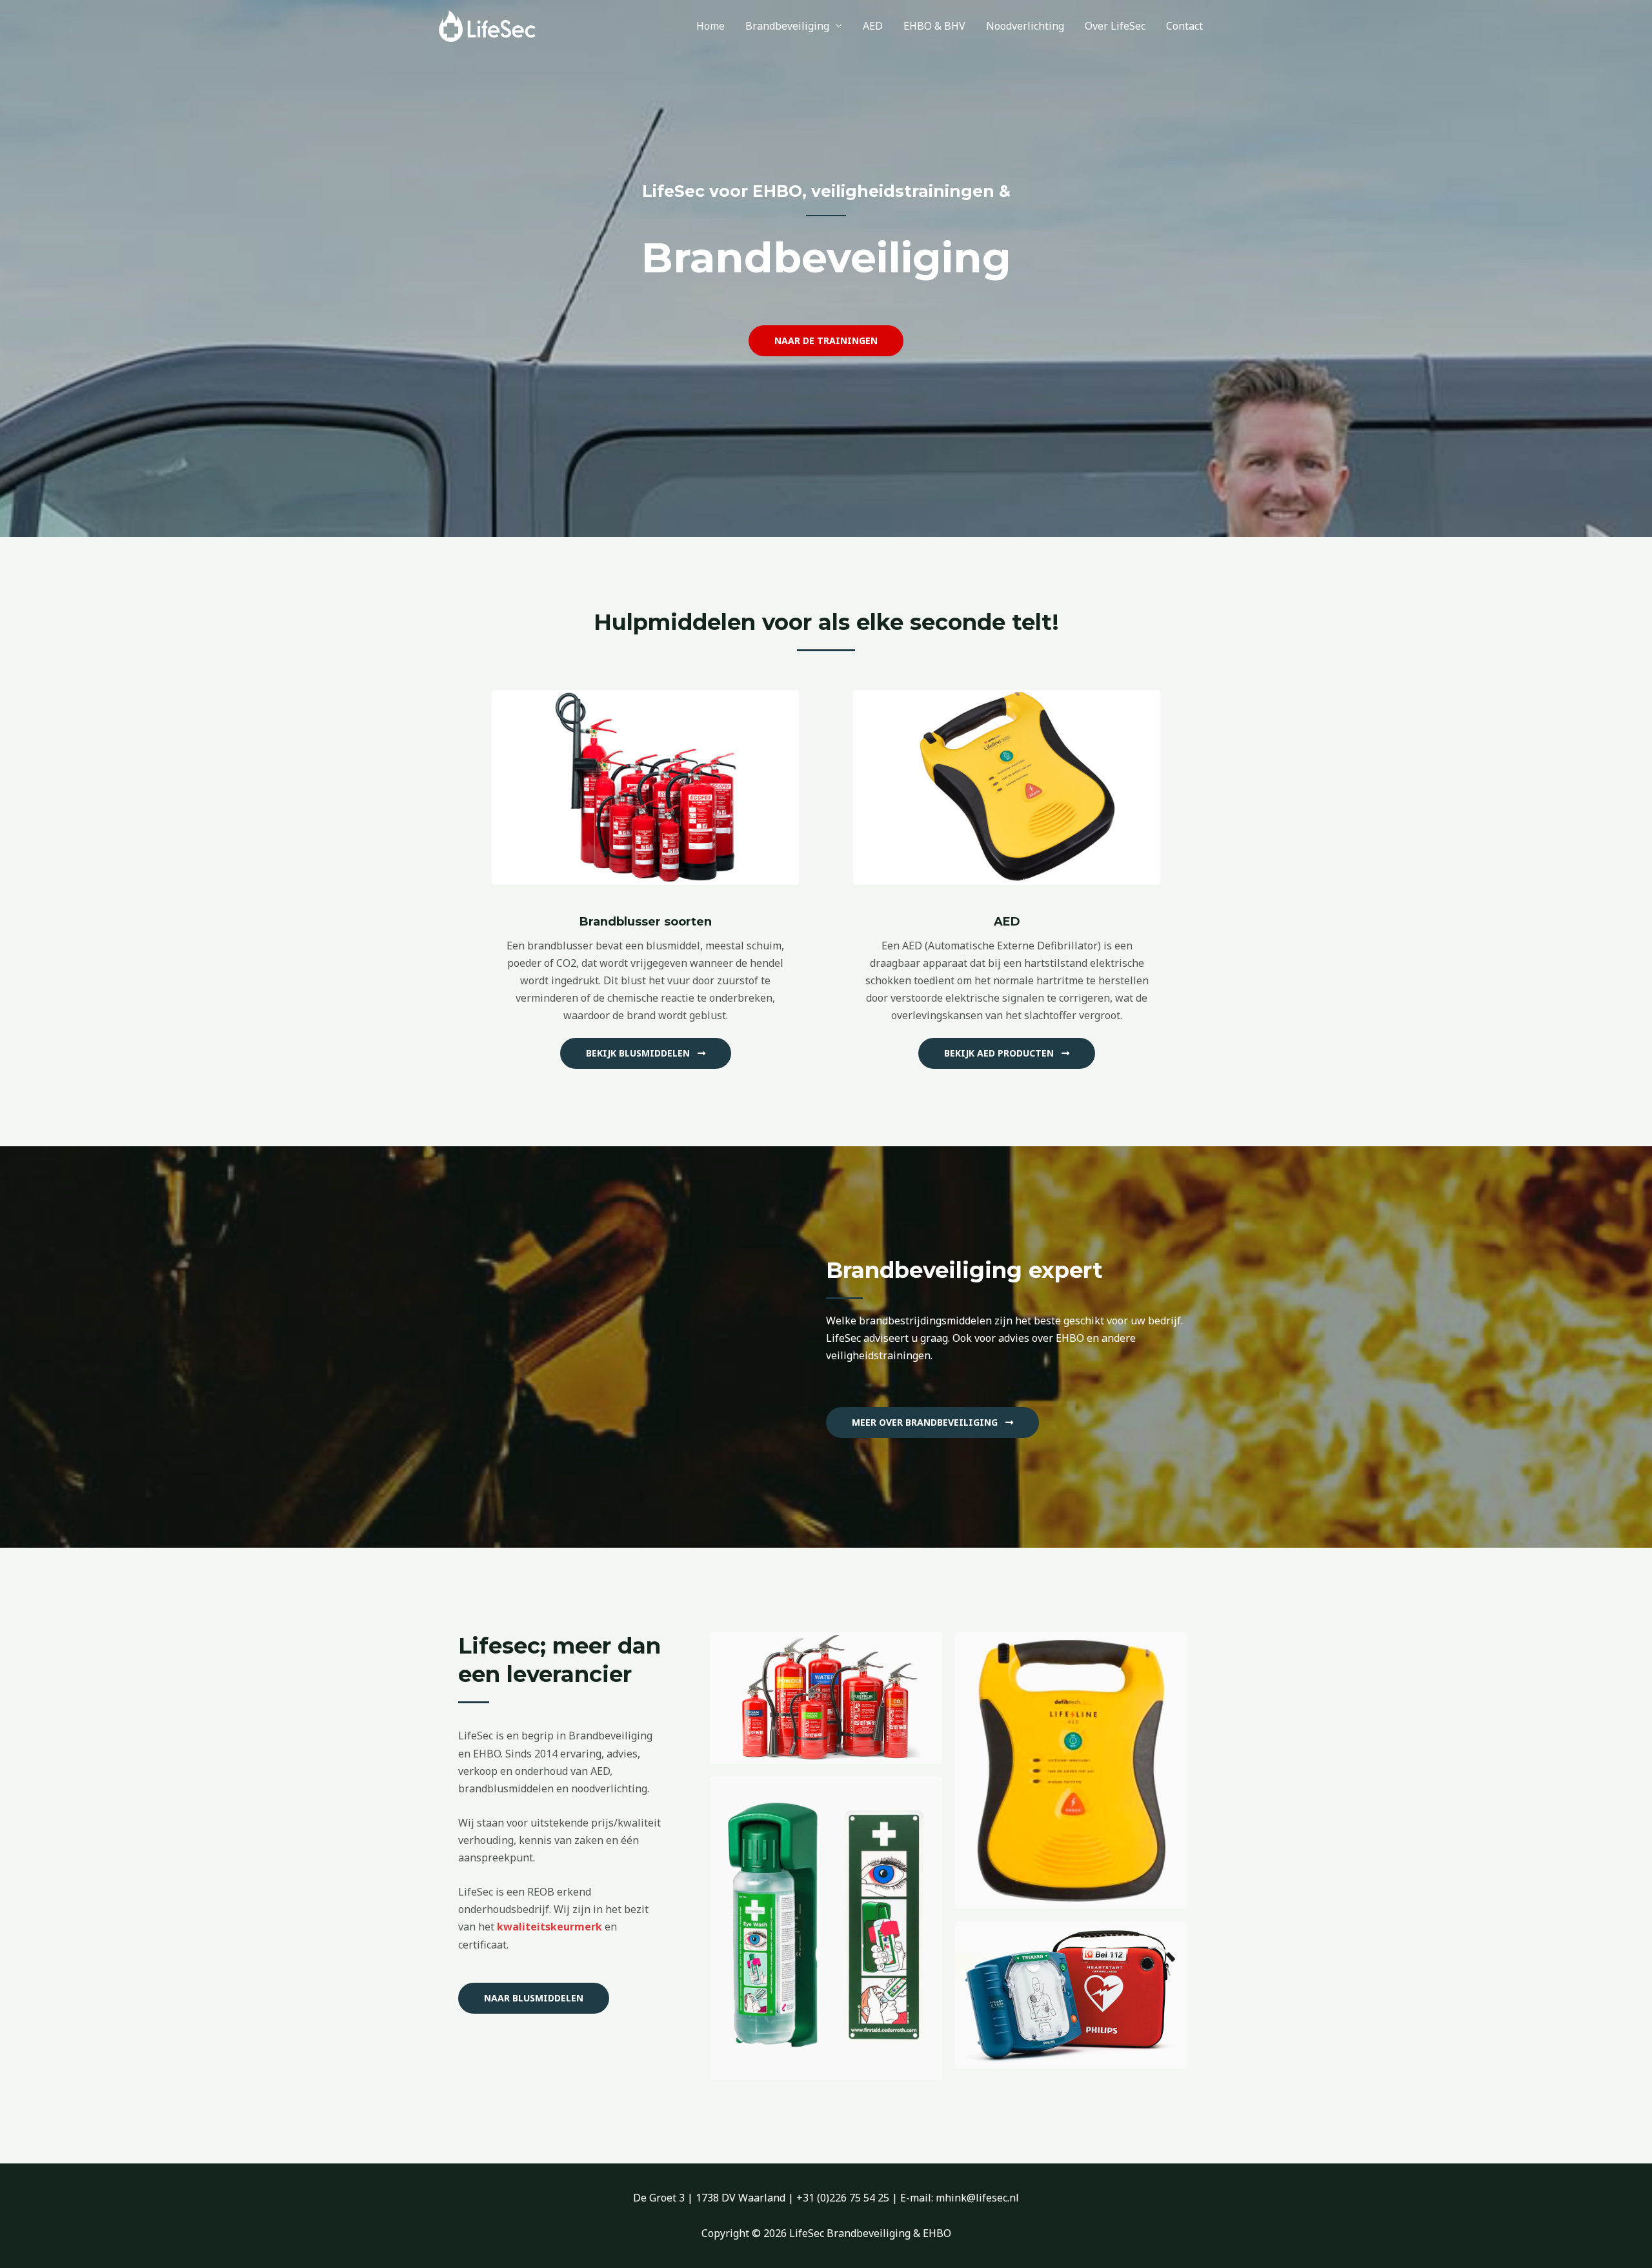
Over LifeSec (1115, 26)
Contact (1184, 26)
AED (873, 26)
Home (710, 26)
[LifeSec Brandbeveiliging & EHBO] (487, 25)
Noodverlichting (1025, 26)
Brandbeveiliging (787, 26)
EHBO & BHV (934, 26)
